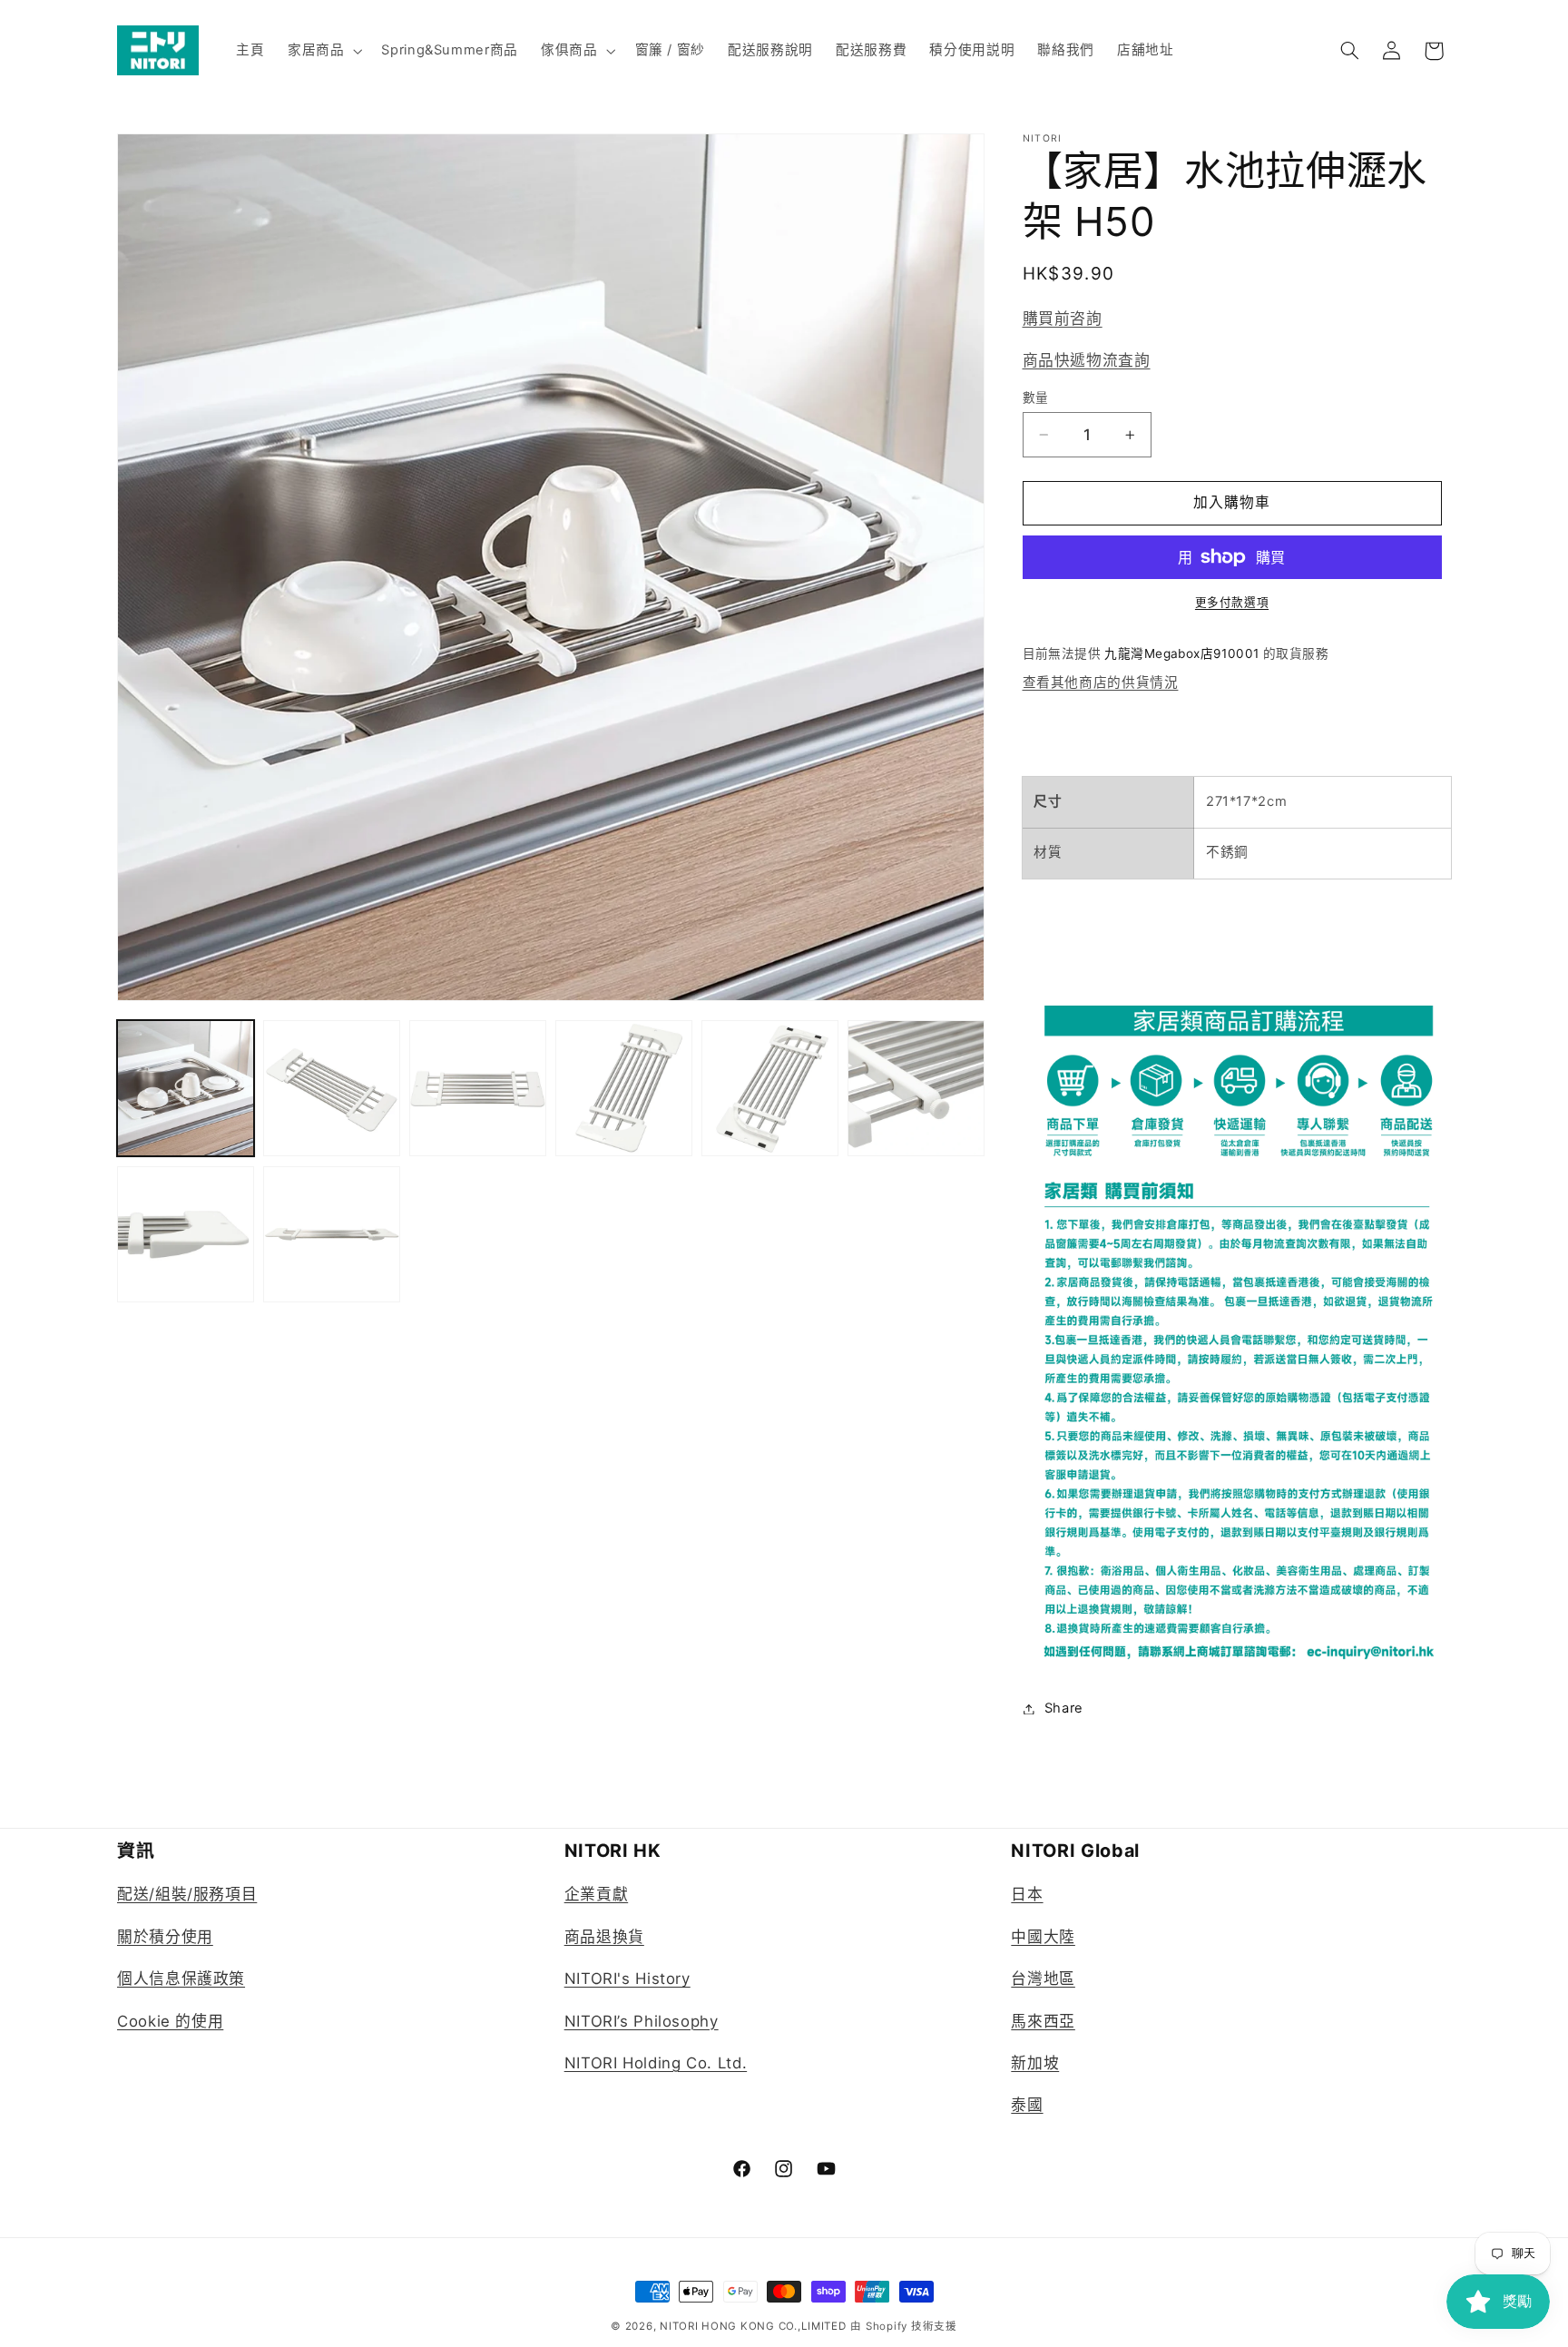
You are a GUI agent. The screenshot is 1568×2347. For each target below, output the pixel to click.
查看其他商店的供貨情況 (1101, 682)
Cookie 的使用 (170, 2021)
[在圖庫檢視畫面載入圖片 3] (478, 1089)
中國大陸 (1043, 1937)
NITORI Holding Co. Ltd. (656, 2063)
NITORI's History (627, 1979)
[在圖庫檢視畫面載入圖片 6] (916, 1089)
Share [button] (1064, 1708)
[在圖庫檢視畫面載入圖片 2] (332, 1089)
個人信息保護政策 (181, 1979)
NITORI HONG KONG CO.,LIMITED (753, 2326)
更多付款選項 (1232, 602)
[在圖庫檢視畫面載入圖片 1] (186, 1089)
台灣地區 (1043, 1979)
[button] (323, 51)
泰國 (1027, 2105)
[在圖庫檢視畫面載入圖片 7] (186, 1235)
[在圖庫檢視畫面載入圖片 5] (770, 1089)
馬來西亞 (1043, 2021)
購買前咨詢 (1063, 319)
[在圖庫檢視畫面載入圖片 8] (332, 1235)
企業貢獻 (597, 1894)
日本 (1027, 1894)
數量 (1036, 398)
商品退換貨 (604, 1937)
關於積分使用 (165, 1937)
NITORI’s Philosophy (642, 2021)
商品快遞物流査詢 (1087, 360)
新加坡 (1035, 2063)
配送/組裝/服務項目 (187, 1894)
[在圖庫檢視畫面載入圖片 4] (624, 1089)
